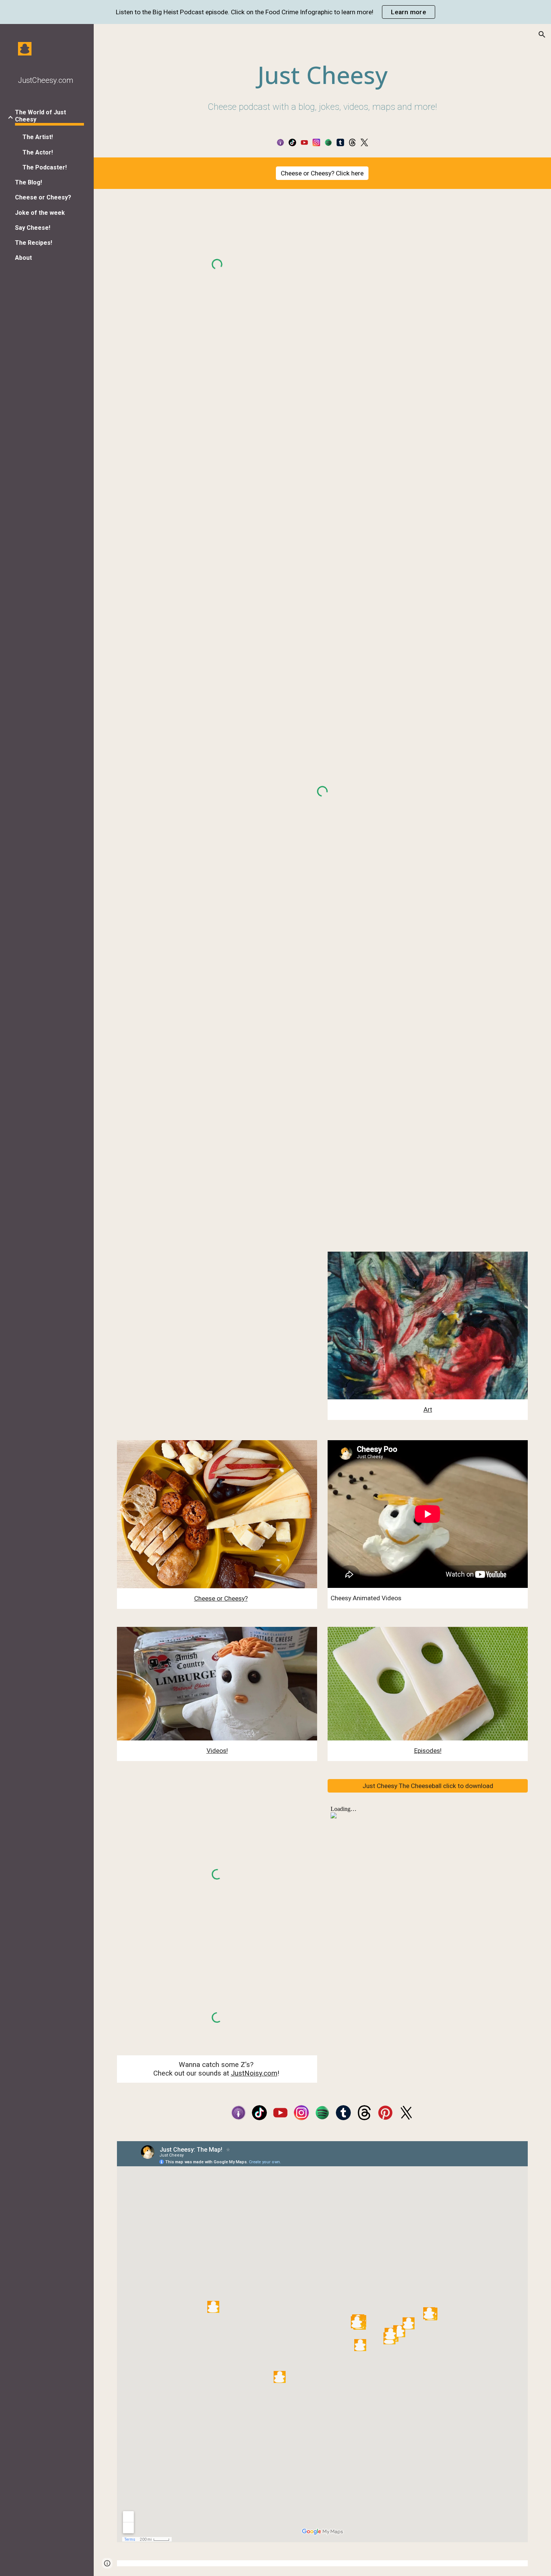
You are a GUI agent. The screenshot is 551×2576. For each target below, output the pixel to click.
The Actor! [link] (38, 152)
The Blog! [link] (28, 182)
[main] (322, 87)
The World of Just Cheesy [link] (40, 116)
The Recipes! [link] (34, 243)
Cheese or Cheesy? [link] (43, 197)
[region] (275, 12)
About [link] (23, 258)
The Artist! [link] (38, 137)
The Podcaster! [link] (45, 167)
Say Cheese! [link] (33, 228)
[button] (542, 34)
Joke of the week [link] (40, 213)
